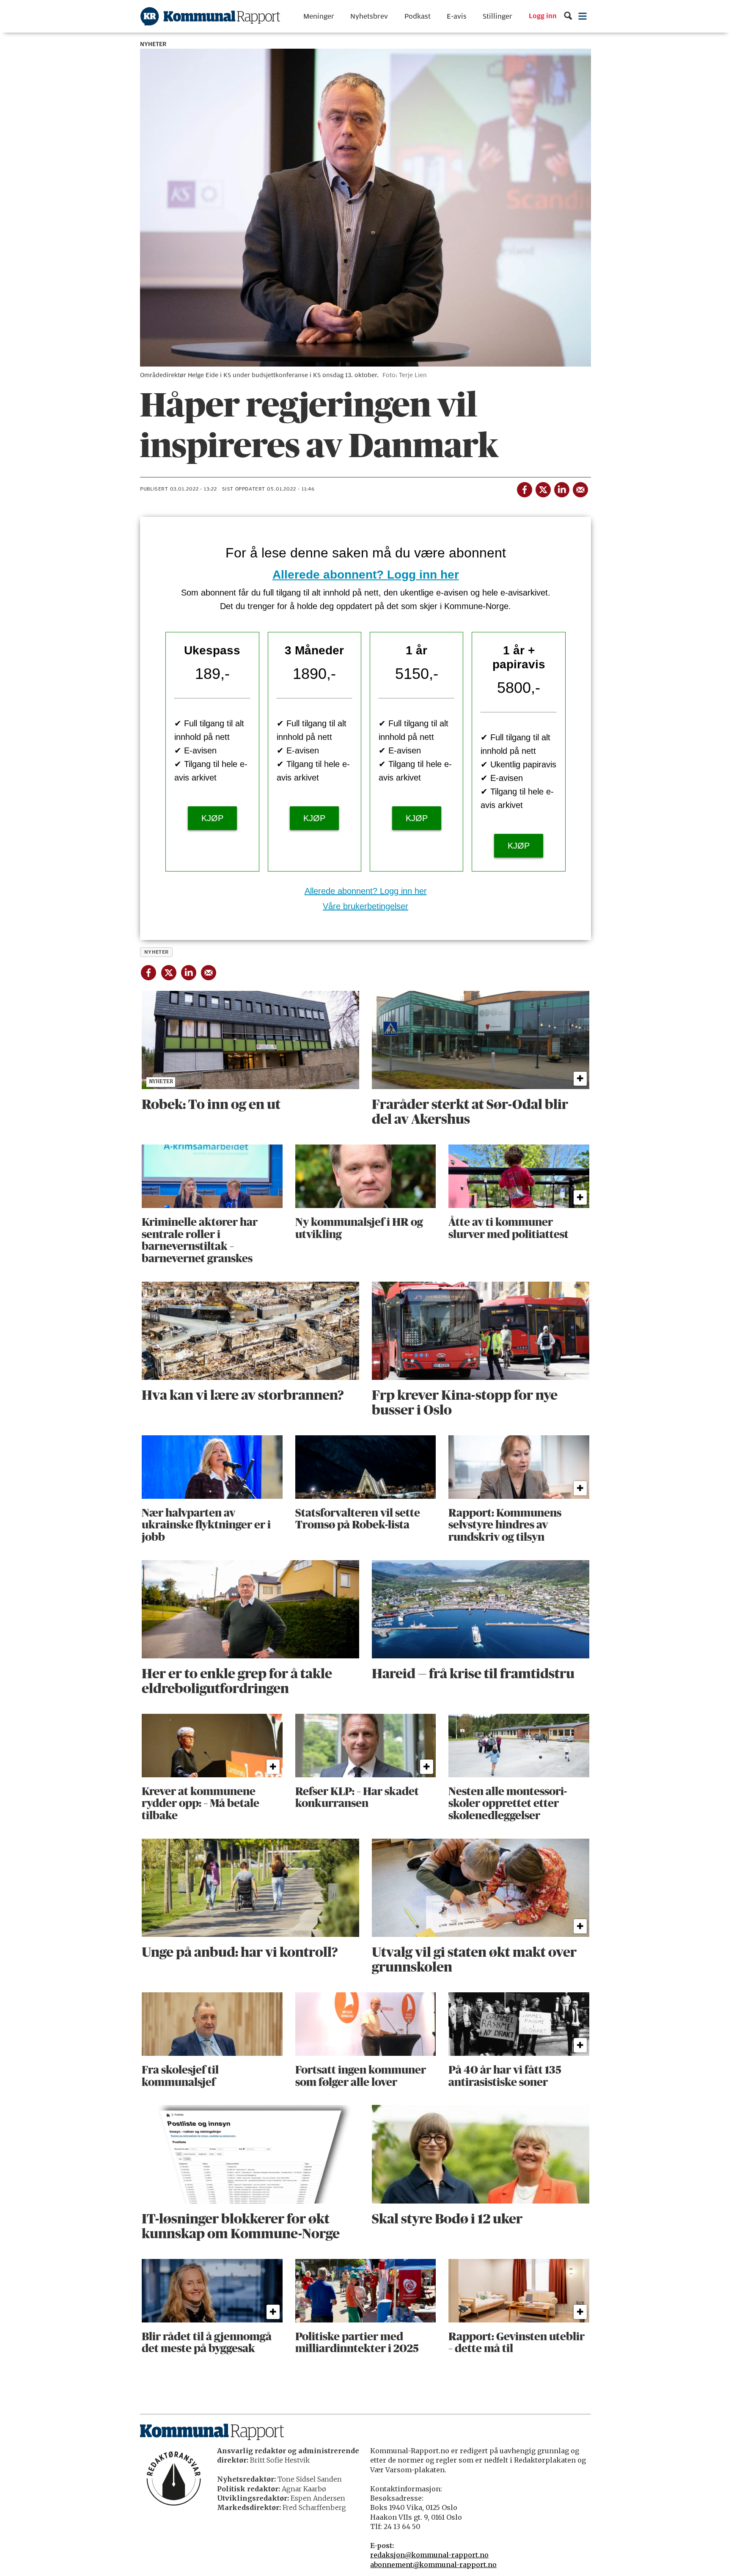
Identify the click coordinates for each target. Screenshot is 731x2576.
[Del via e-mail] (580, 488)
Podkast (418, 16)
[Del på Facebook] (524, 488)
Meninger (319, 16)
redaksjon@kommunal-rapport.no (429, 2555)
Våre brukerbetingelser (365, 906)
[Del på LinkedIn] (561, 488)
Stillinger (497, 16)
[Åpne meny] (583, 16)
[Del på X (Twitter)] (543, 488)
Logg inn (543, 17)
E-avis (457, 16)
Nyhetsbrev (369, 16)
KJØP (212, 818)
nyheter (157, 952)
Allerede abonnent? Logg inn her (366, 575)
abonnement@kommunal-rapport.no (433, 2565)
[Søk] (568, 16)
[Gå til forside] (210, 16)
